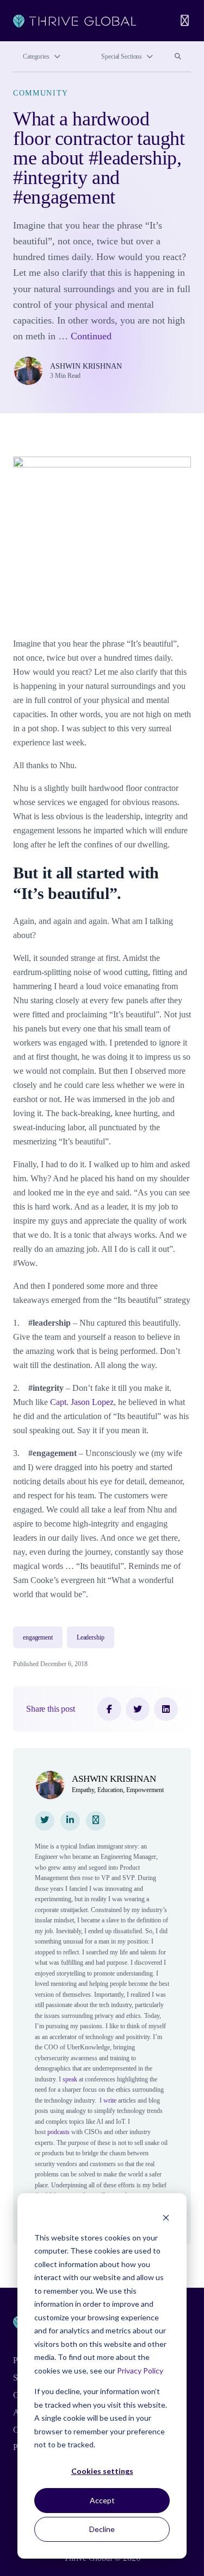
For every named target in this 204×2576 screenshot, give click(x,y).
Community (41, 93)
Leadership (91, 1637)
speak (70, 2079)
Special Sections (122, 56)
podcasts (58, 2132)
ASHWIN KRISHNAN (86, 366)
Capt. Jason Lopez (82, 1402)
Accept (102, 2500)
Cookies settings (102, 2471)
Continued (91, 336)
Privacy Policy (140, 2371)
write (110, 2100)
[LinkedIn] (166, 1709)
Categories (36, 56)
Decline (102, 2529)
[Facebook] (109, 1709)
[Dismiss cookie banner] (166, 2217)
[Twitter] (138, 1709)
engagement (38, 1637)
